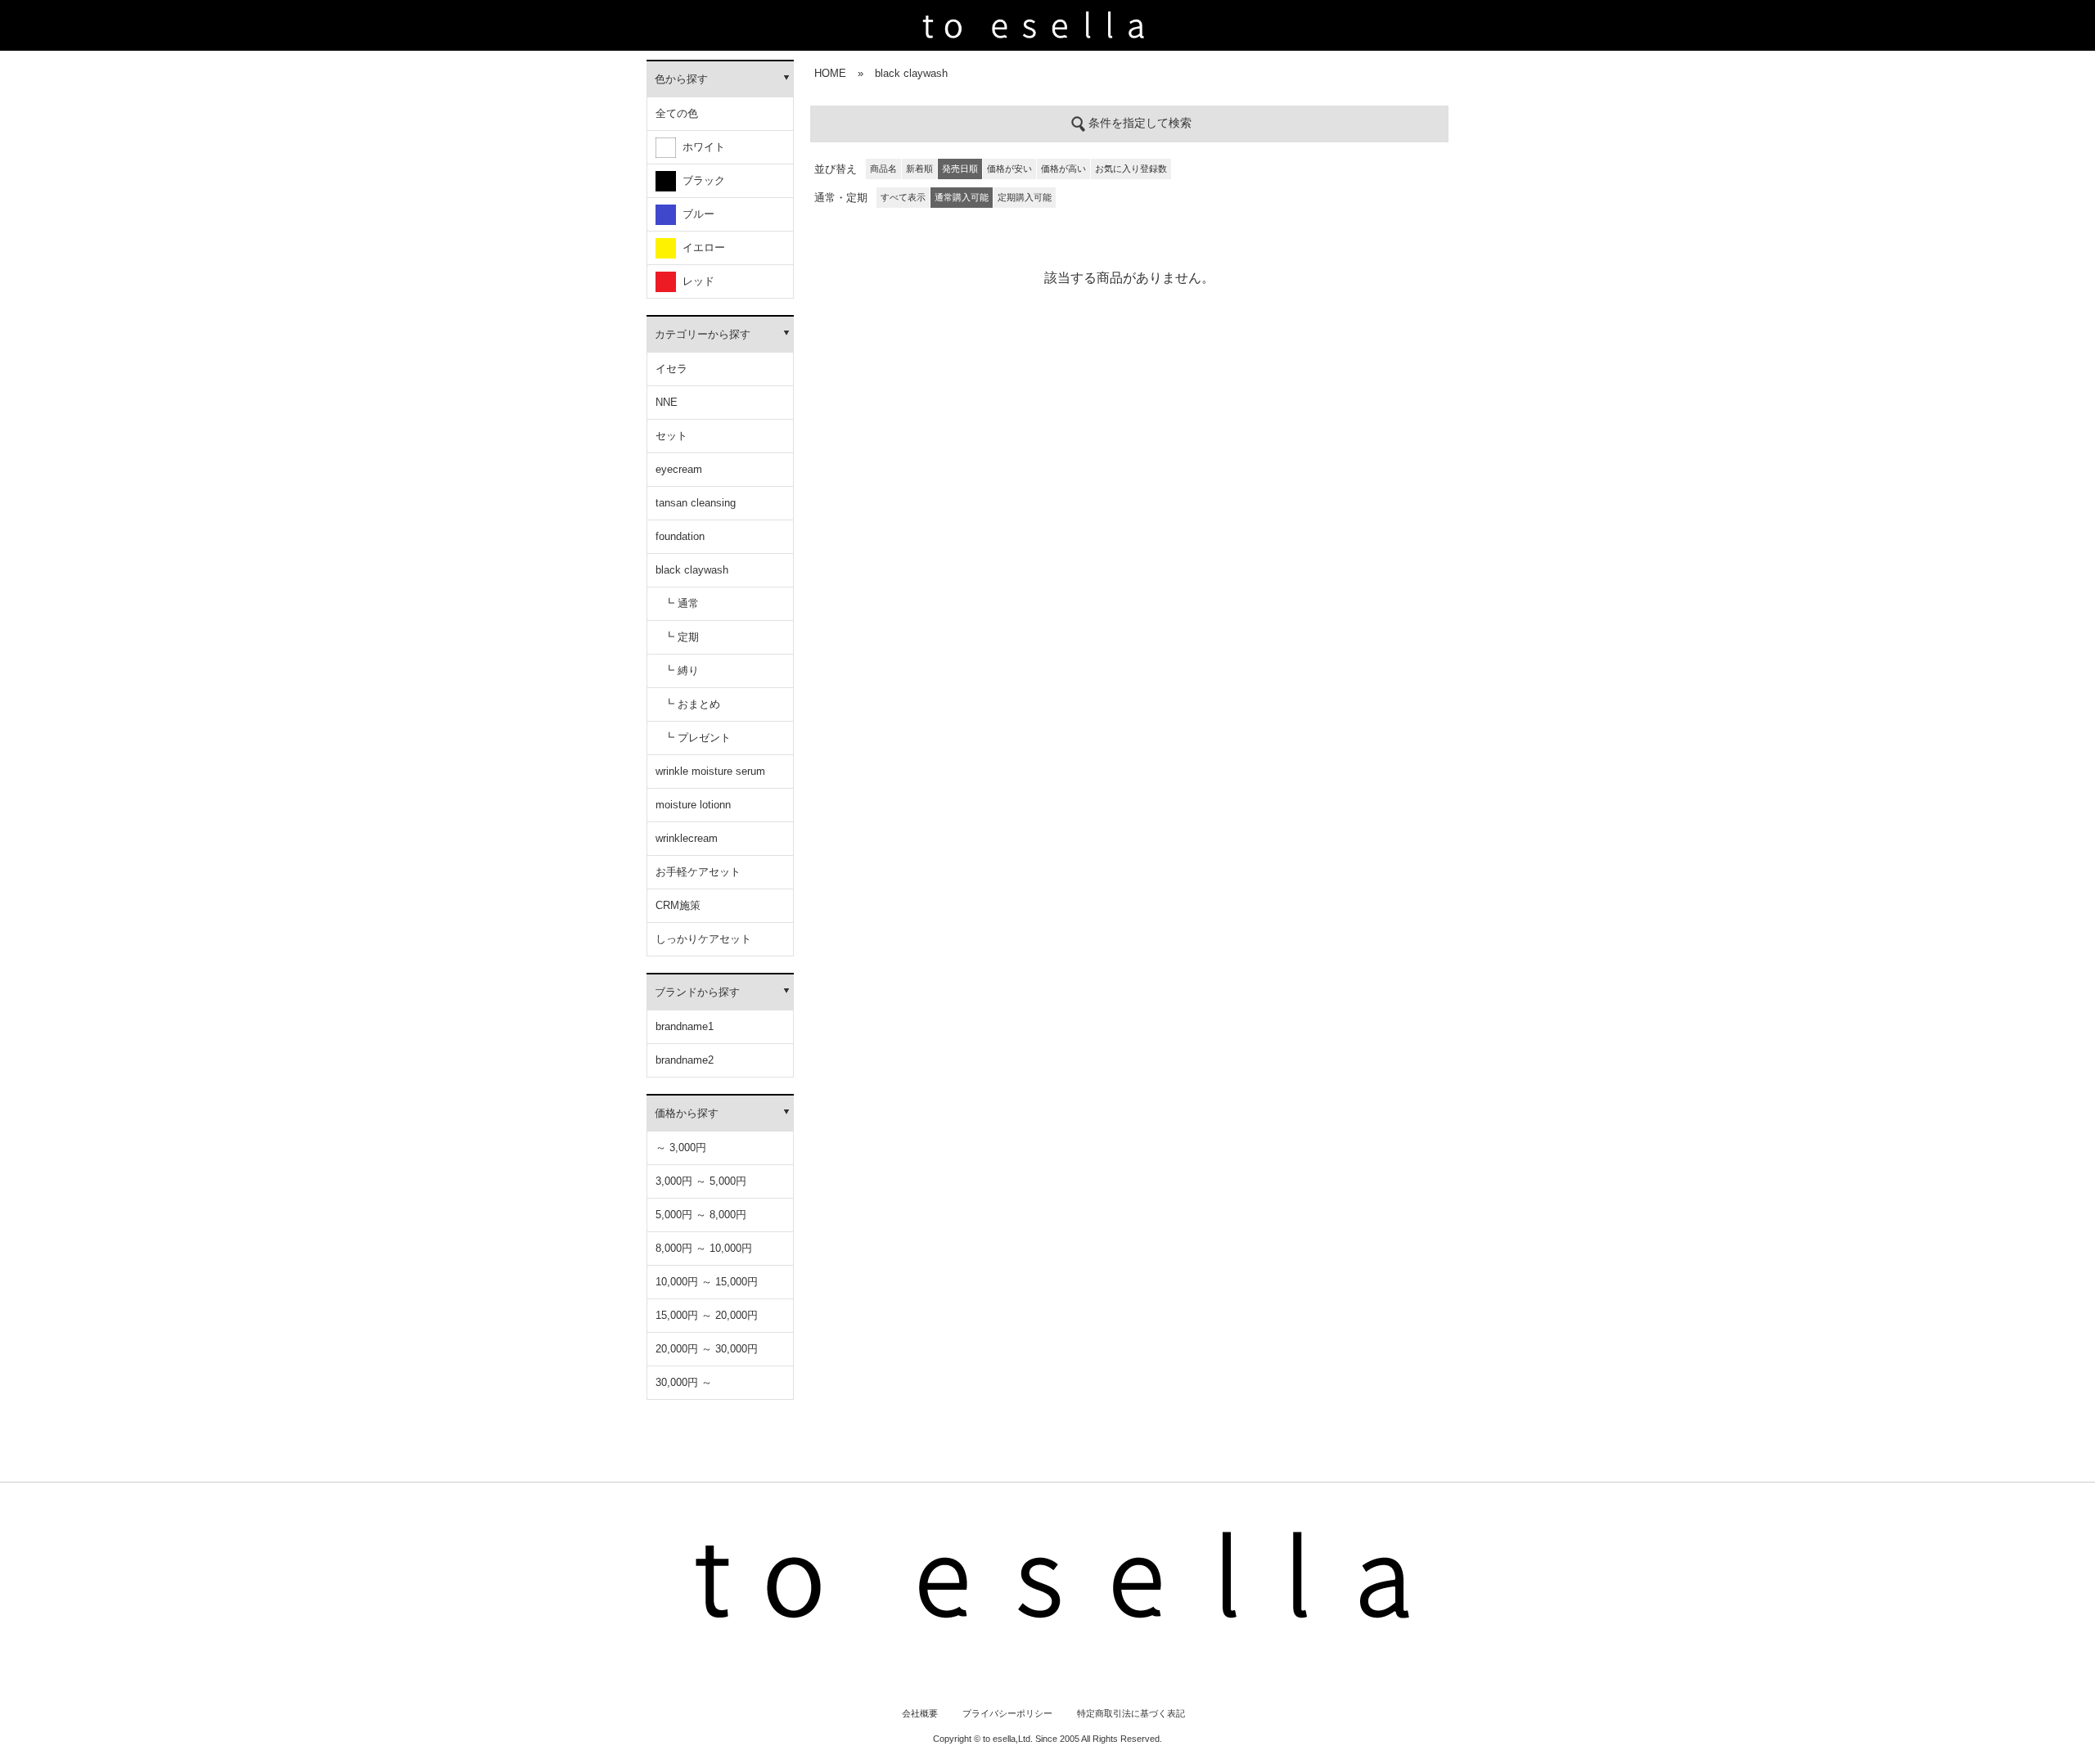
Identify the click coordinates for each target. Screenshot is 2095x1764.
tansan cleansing (696, 503)
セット (671, 436)
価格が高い (1063, 169)
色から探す (681, 79)
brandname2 (685, 1060)
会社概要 (920, 1713)
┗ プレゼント (697, 738)
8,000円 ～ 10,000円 (704, 1248)
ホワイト (701, 147)
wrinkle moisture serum (710, 771)
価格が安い (1009, 169)
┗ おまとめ (692, 704)
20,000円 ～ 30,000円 (707, 1349)
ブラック (701, 180)
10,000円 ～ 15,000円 (707, 1282)
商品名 (883, 169)
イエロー (701, 248)
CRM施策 (678, 905)
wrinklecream (687, 838)
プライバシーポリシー (1007, 1713)
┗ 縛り (681, 670)
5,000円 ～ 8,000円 (701, 1215)
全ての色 (677, 113)
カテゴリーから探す (703, 334)
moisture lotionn (693, 805)
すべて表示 (903, 197)
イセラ (671, 369)
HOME (830, 73)
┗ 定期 (681, 637)
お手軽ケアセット (698, 872)
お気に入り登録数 (1131, 169)
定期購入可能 (1025, 197)
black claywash (692, 570)
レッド (695, 281)
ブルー (695, 214)
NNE (667, 402)
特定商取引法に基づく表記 (1131, 1713)
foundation (680, 536)
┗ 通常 (681, 603)
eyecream (679, 469)
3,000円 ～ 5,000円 (701, 1181)
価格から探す (687, 1113)
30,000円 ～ (684, 1382)
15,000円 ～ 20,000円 (707, 1315)
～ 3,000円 (681, 1147)
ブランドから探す (697, 992)
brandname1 (685, 1026)
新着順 (919, 169)
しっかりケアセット (703, 939)
